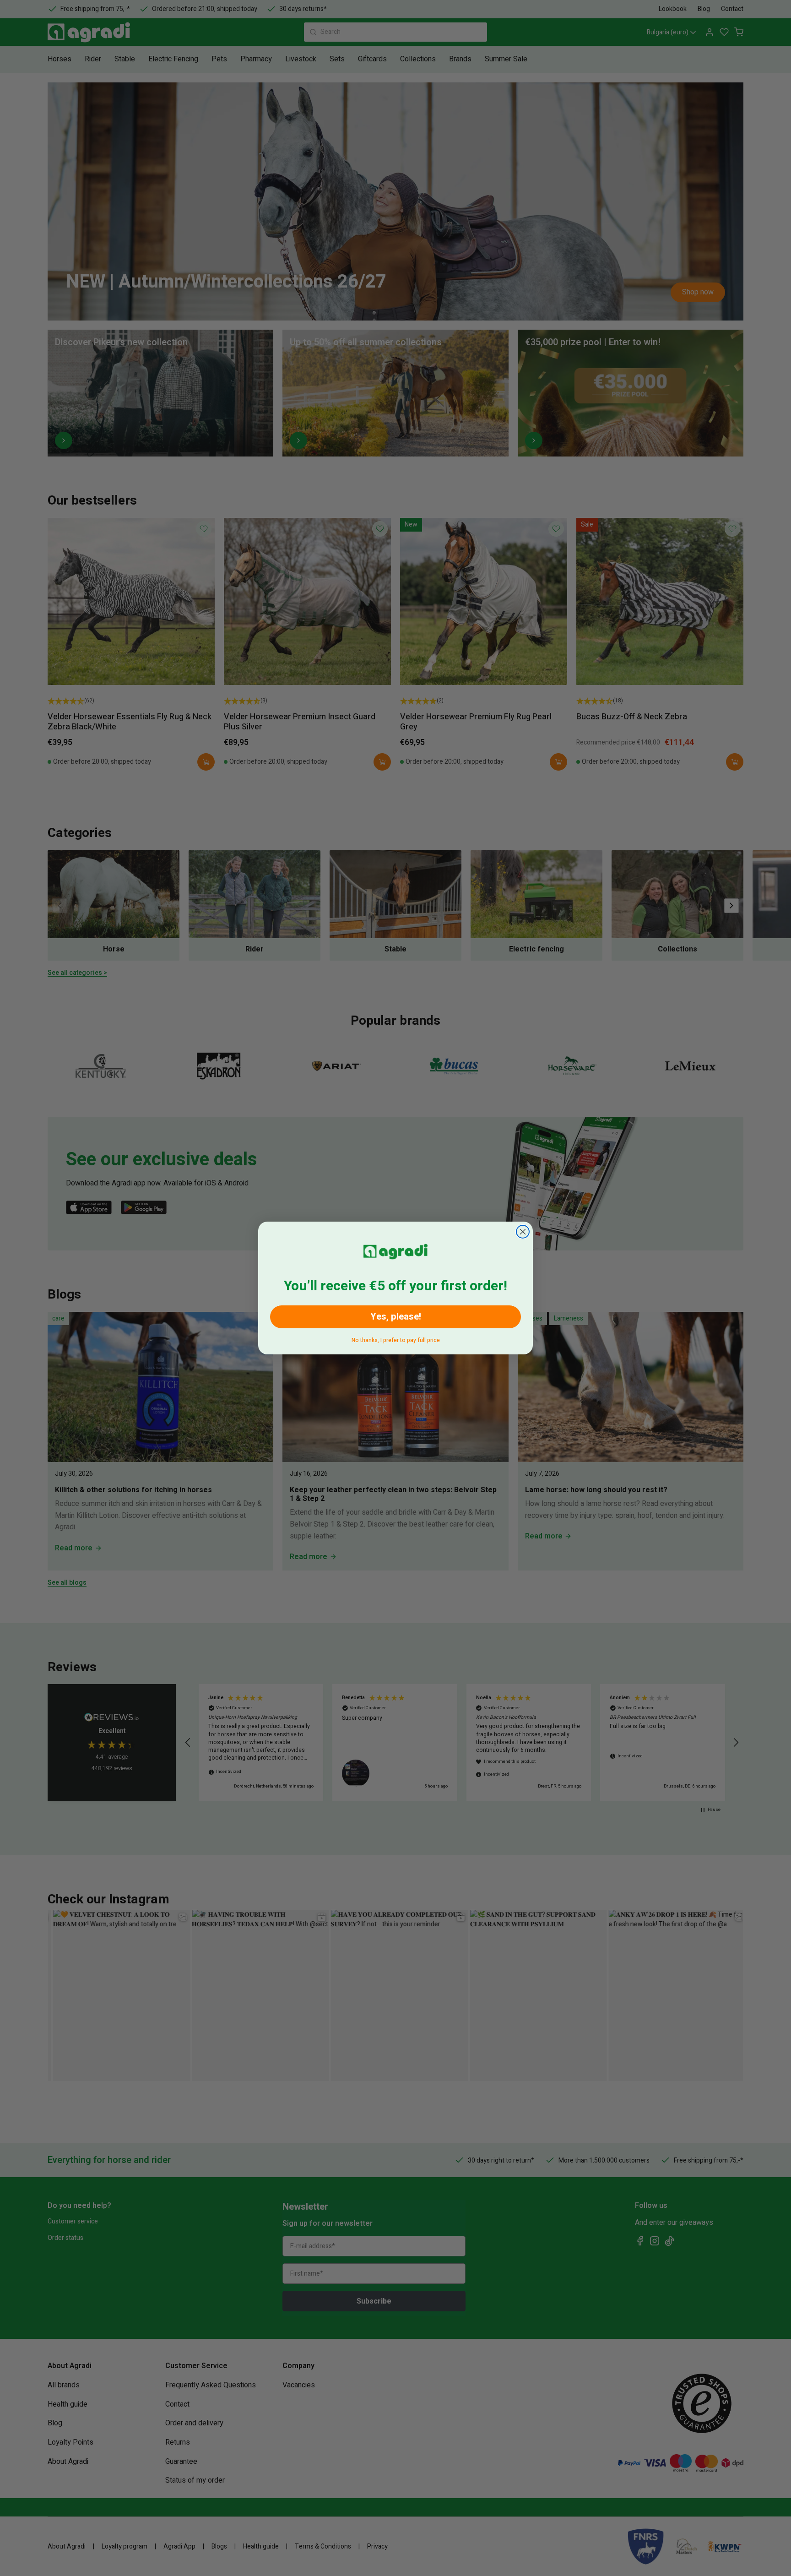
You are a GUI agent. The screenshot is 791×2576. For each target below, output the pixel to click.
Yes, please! (396, 1317)
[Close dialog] (523, 1232)
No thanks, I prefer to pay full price (396, 1339)
